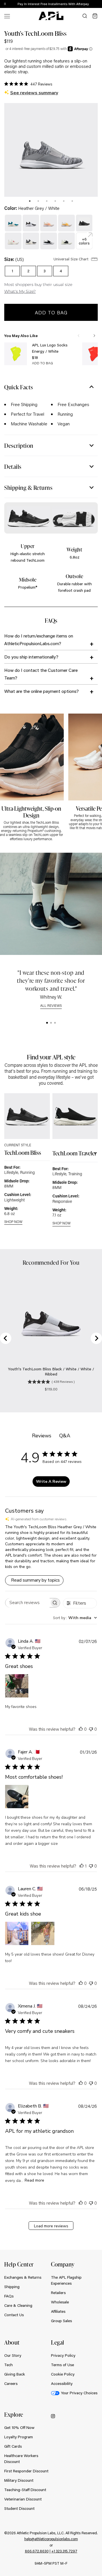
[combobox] (75, 1618)
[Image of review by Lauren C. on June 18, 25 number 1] (17, 1933)
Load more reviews (51, 2226)
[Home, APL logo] (51, 16)
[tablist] (51, 200)
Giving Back (15, 2374)
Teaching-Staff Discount (25, 2490)
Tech (8, 2365)
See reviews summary (34, 93)
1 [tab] (30, 201)
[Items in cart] (95, 16)
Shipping (12, 2287)
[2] (51, 1023)
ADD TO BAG (42, 363)
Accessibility (62, 2383)
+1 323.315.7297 (64, 2551)
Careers (11, 2383)
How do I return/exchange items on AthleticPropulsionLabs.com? (39, 639)
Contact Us (14, 2315)
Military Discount (19, 2480)
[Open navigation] (7, 16)
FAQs (9, 2296)
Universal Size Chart (72, 259)
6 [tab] (72, 201)
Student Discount (19, 2508)
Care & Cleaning (18, 2305)
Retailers (58, 2293)
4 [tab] (55, 201)
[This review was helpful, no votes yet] (81, 1729)
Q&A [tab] (65, 1436)
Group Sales (61, 2321)
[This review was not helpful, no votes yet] (91, 1729)
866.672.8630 (37, 2551)
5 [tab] (64, 201)
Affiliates (58, 2311)
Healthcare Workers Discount (21, 2459)
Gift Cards (13, 2446)
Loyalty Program (19, 2437)
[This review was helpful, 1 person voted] (82, 1866)
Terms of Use (62, 2365)
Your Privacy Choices (79, 2393)
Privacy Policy (63, 2355)
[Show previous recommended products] (78, 336)
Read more (34, 2180)
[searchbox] (27, 1603)
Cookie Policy (63, 2374)
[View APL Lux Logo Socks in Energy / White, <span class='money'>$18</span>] (16, 354)
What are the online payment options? (42, 691)
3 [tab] (47, 201)
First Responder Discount (26, 2471)
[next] (99, 4)
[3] (55, 1023)
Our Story (13, 2355)
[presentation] (30, 201)
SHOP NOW (13, 1222)
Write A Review (51, 1482)
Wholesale (60, 2302)
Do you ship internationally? (31, 657)
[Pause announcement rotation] (5, 4)
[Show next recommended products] (94, 336)
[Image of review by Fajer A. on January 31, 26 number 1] (17, 1797)
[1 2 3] (51, 1023)
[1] (47, 1023)
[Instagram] (53, 2416)
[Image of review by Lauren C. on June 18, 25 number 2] (43, 1933)
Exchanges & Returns (23, 2277)
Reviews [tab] (42, 1436)
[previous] (85, 4)
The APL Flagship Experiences (66, 2280)
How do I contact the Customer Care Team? (41, 674)
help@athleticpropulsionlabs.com (51, 2539)
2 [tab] (38, 201)
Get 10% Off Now (19, 2427)
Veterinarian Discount (23, 2499)
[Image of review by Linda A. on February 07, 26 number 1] (17, 1686)
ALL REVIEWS (51, 1006)
